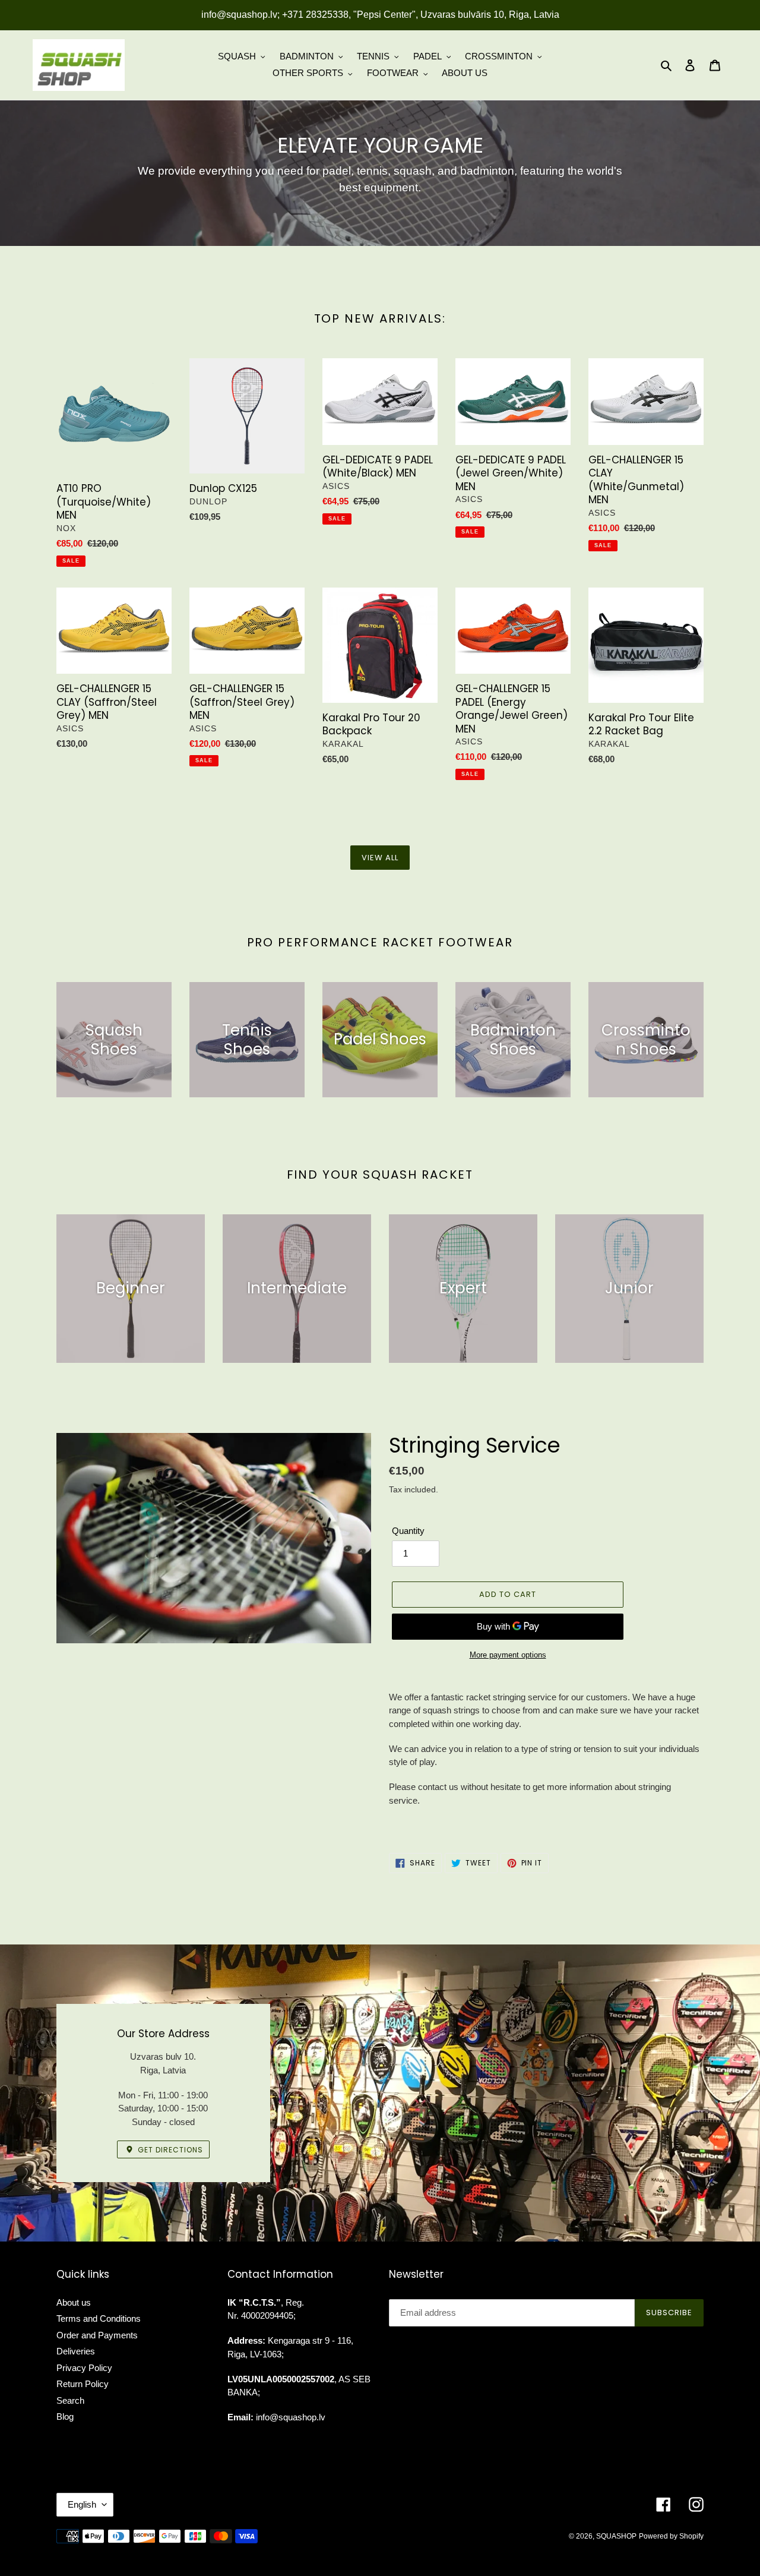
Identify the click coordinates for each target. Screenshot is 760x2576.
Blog (65, 2416)
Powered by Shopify (671, 2536)
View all (380, 858)
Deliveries (76, 2351)
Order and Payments (97, 2335)
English (82, 2504)
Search (70, 2400)
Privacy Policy (84, 2368)
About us (74, 2302)
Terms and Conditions (99, 2318)
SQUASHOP (616, 2536)
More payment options (508, 1655)
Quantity (408, 1531)
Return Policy (83, 2384)
